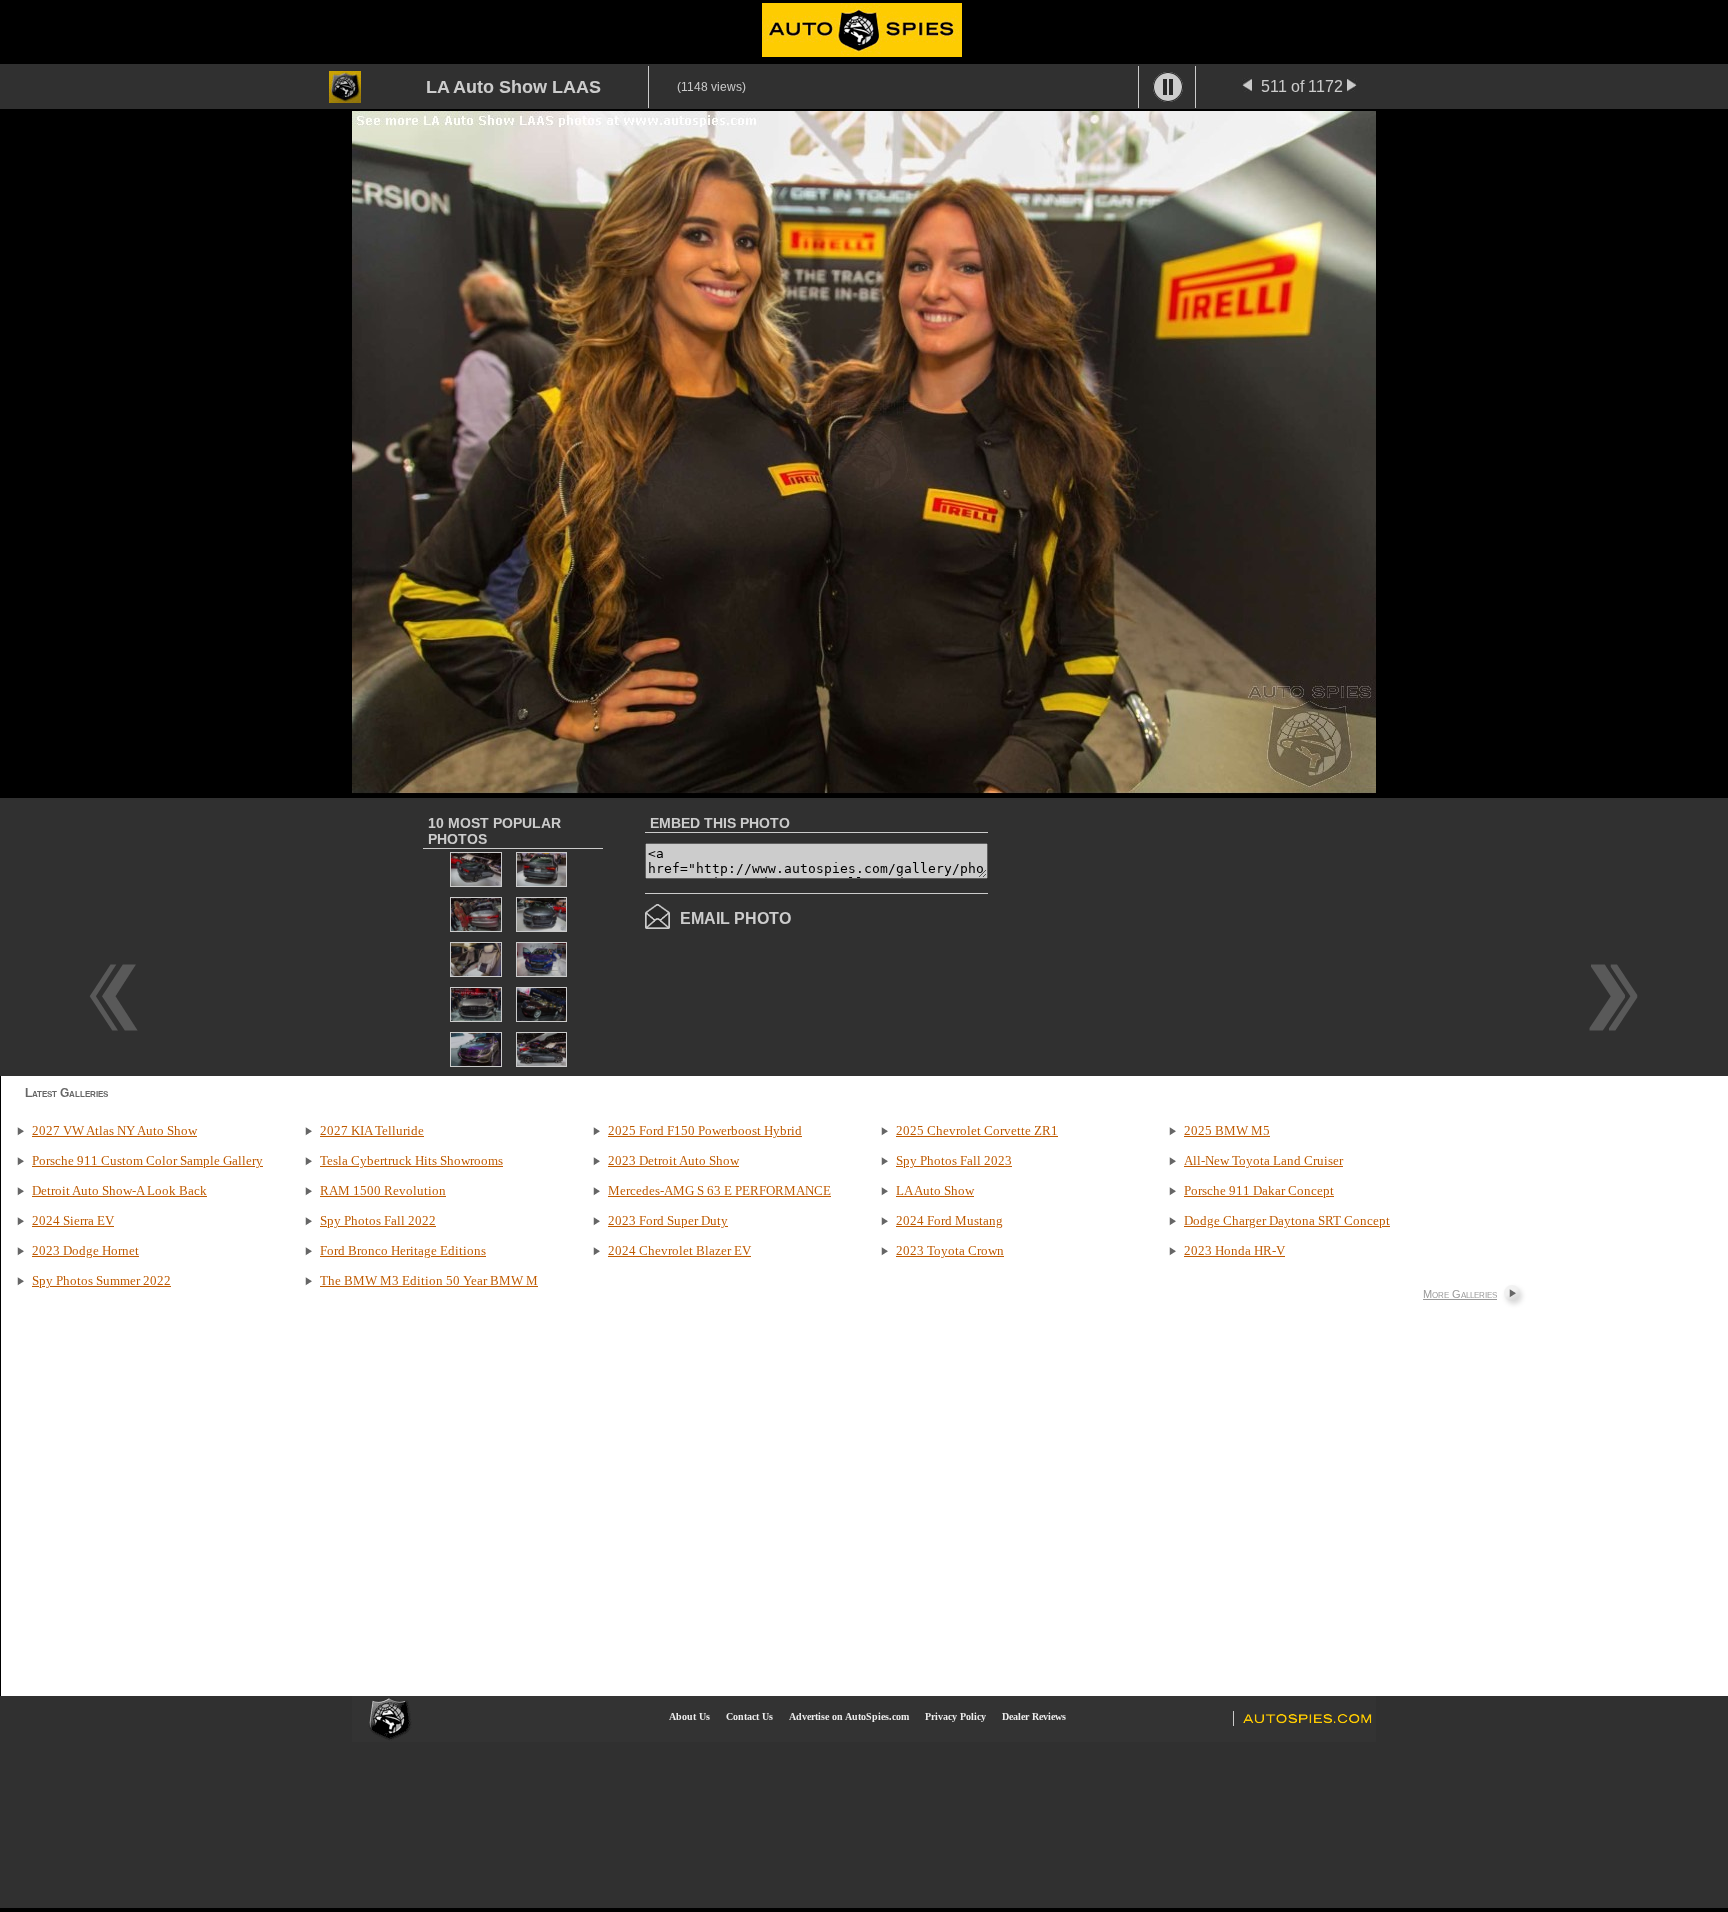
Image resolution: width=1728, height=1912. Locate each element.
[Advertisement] (1156, 935)
